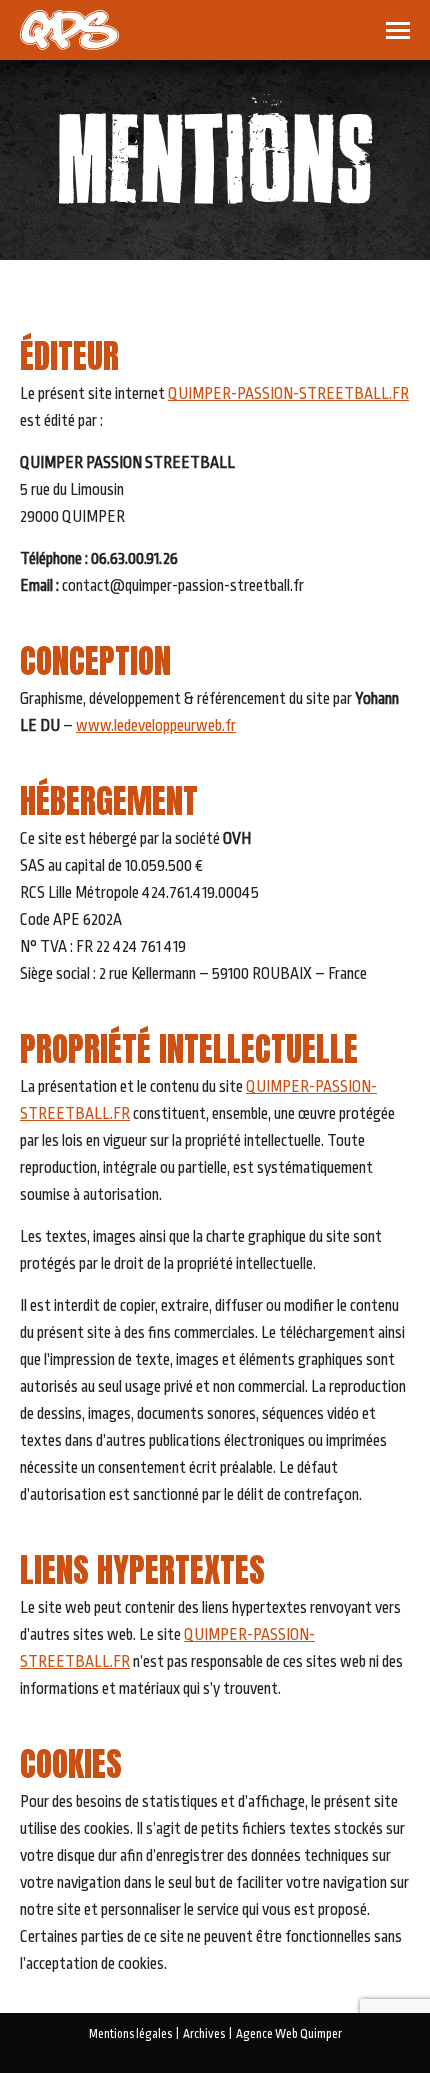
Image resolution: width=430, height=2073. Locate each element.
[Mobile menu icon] (398, 30)
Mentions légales (130, 2034)
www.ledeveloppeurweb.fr (156, 726)
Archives (204, 2034)
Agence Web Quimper (289, 2034)
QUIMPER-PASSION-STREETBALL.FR (288, 394)
